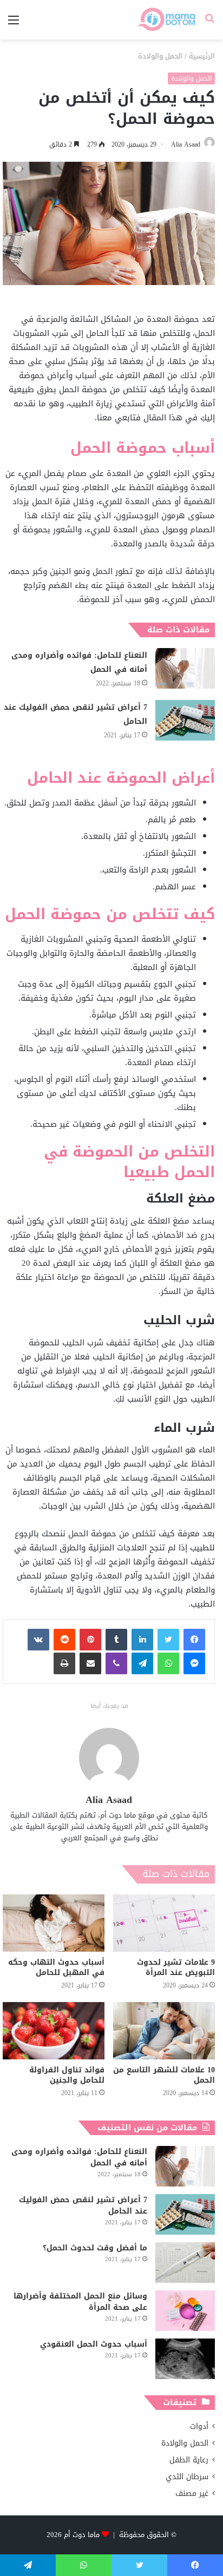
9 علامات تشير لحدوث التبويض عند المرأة (176, 1967)
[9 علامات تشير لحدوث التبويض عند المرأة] (164, 1923)
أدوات (199, 2426)
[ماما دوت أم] (166, 20)
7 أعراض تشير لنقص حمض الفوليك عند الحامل (76, 714)
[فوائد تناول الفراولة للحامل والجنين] (54, 2031)
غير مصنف (192, 2494)
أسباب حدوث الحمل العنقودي (94, 2344)
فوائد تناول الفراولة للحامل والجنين (67, 2075)
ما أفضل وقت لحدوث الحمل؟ (95, 2248)
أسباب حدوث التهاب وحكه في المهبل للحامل (56, 1967)
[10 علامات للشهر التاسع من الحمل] (164, 2031)
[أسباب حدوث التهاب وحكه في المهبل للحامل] (54, 1923)
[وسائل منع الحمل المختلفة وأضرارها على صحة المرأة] (185, 2311)
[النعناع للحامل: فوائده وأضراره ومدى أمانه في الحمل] (185, 668)
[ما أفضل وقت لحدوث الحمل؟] (185, 2263)
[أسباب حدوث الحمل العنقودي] (185, 2359)
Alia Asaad (186, 144)
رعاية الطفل (189, 2460)
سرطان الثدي (187, 2477)
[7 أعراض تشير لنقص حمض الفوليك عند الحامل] (185, 720)
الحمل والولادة (160, 56)
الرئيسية (202, 56)
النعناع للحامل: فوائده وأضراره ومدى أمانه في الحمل (79, 662)
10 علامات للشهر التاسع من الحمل (164, 2075)
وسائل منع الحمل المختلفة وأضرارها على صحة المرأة (80, 2302)
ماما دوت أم (82, 2535)
